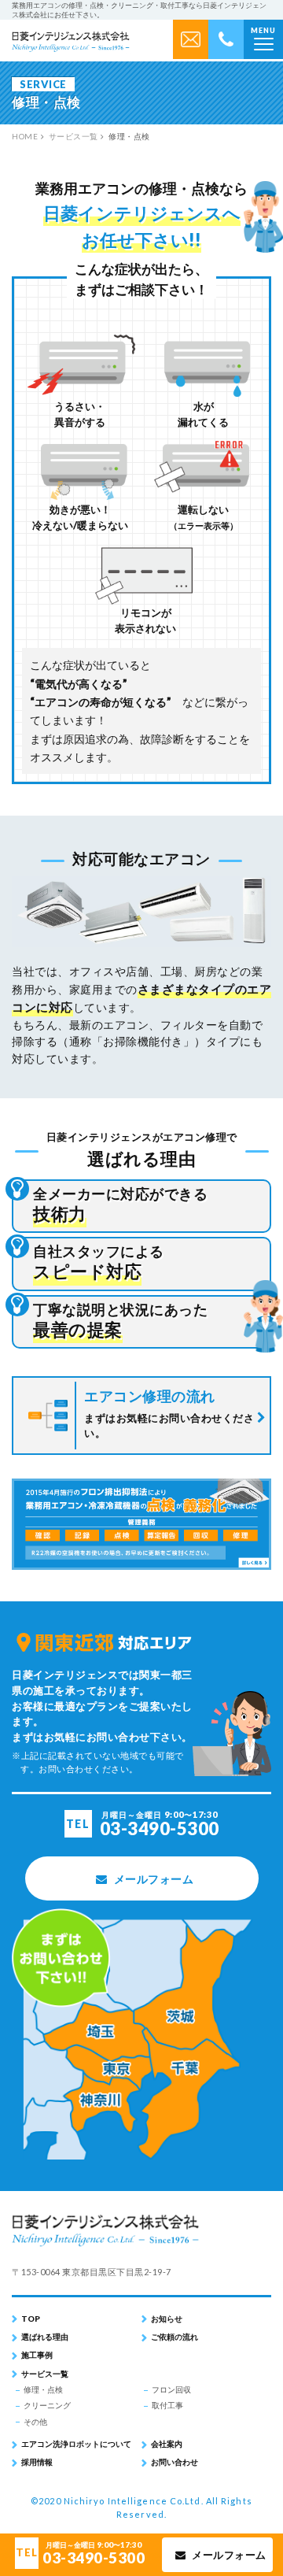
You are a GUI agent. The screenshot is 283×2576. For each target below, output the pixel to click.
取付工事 (167, 2405)
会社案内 (167, 2444)
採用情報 (37, 2462)
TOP (31, 2319)
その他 (35, 2422)
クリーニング (47, 2405)
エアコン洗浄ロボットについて (76, 2444)
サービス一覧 (45, 2374)
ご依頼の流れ (175, 2337)
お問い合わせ (175, 2462)
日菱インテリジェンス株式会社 (71, 43)
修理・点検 (43, 2389)
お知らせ (167, 2319)
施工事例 (37, 2355)
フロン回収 (171, 2389)
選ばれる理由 (45, 2337)
